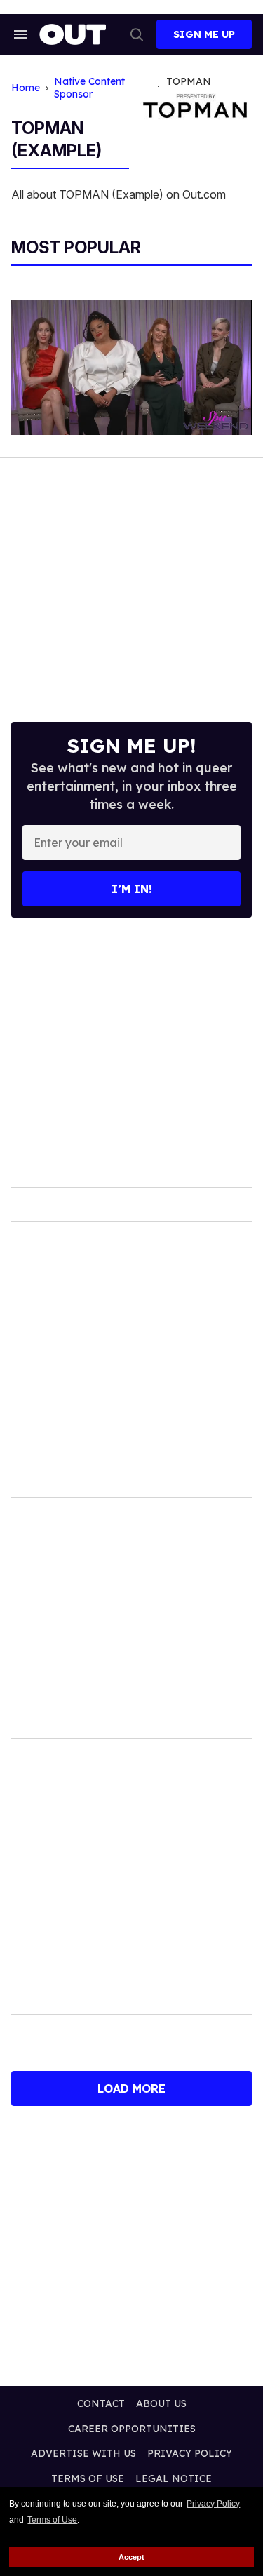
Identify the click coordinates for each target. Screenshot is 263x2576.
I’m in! (132, 889)
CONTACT (101, 2403)
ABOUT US (161, 2403)
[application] (131, 367)
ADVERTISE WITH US (83, 2453)
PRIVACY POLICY (190, 2453)
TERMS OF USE (88, 2478)
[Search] (137, 34)
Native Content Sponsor (89, 88)
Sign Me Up (204, 34)
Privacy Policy (213, 2504)
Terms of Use (52, 2520)
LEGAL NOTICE (174, 2478)
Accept (131, 2557)
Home (26, 88)
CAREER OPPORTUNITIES (132, 2429)
